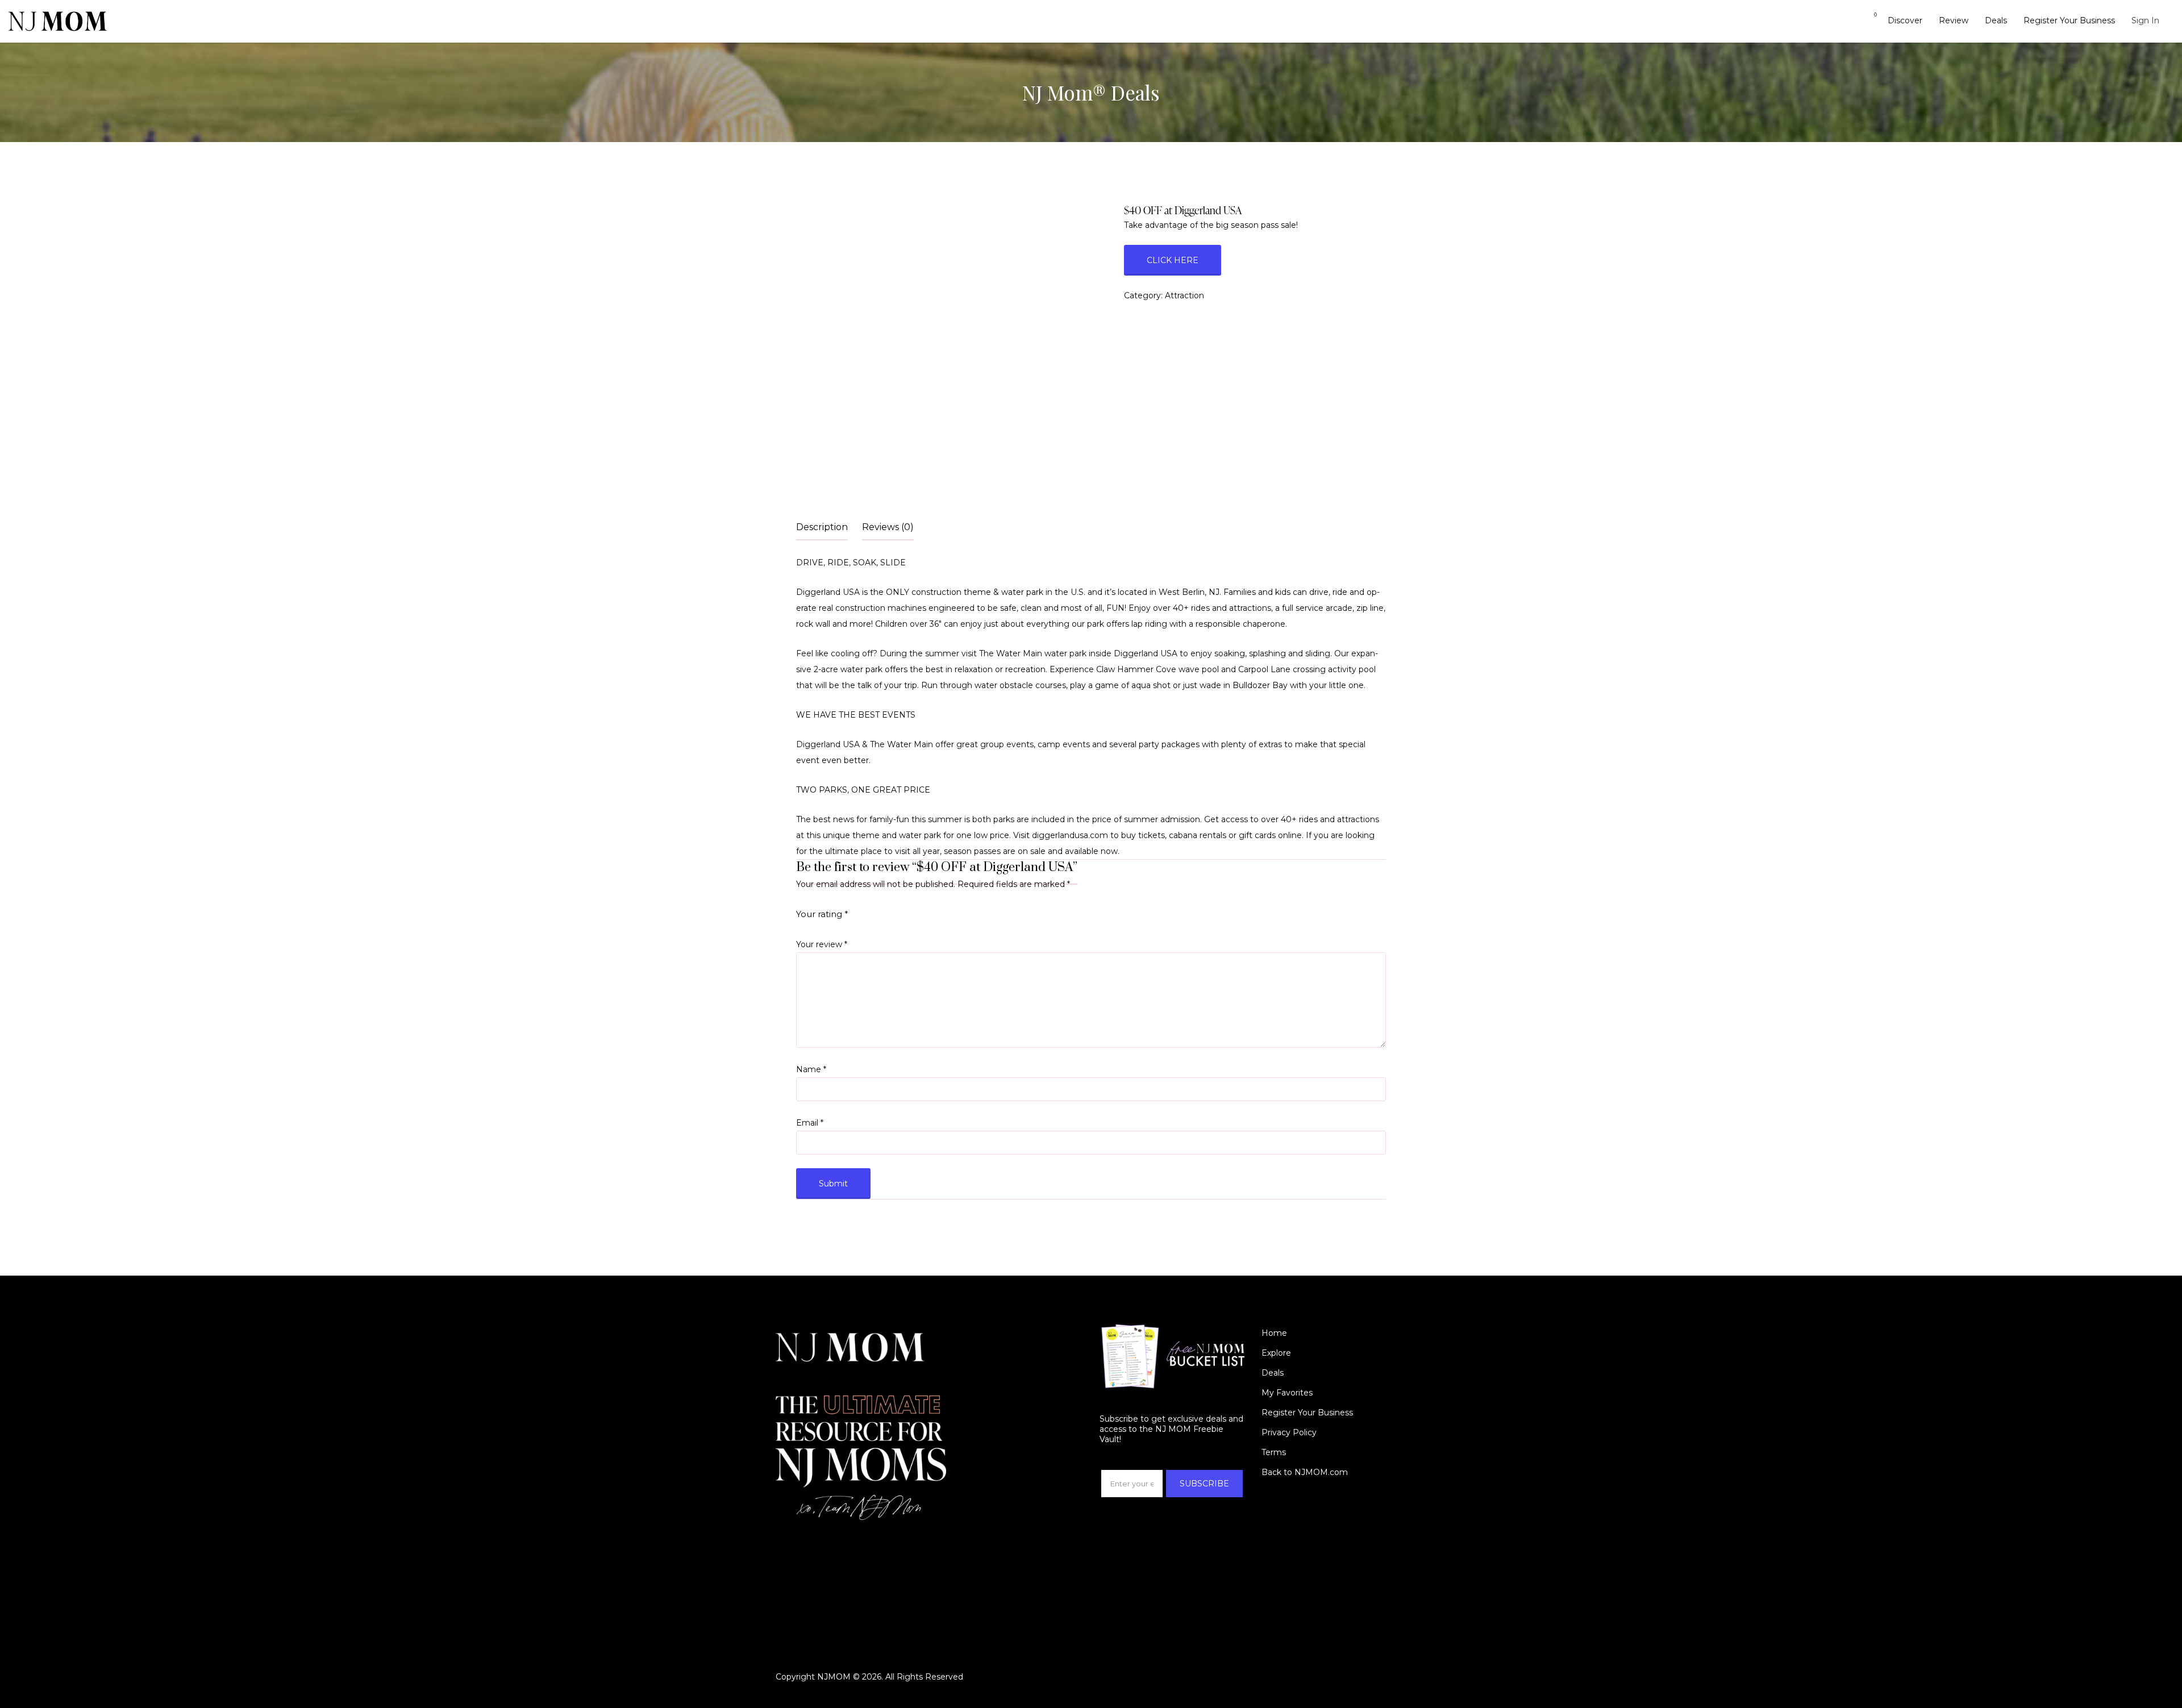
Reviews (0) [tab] (888, 527)
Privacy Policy (1289, 1432)
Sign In (2145, 20)
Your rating (822, 914)
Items (1868, 21)
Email (810, 1123)
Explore (1276, 1353)
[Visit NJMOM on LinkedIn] (838, 1554)
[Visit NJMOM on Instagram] (782, 1554)
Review (1954, 20)
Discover (1905, 20)
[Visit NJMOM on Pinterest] (819, 1554)
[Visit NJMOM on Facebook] (801, 1554)
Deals (1996, 20)
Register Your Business (2069, 20)
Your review (822, 944)
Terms (1274, 1452)
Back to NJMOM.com (1305, 1472)
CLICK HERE (1173, 260)
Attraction (1184, 295)
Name (811, 1069)
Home (1274, 1333)
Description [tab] (822, 527)
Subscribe (1204, 1484)
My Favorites (1287, 1393)
